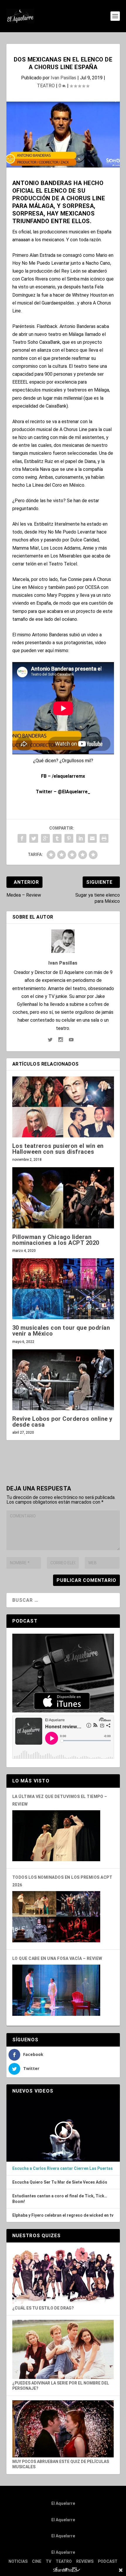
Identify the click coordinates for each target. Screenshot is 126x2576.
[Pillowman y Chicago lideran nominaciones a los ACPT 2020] (63, 1198)
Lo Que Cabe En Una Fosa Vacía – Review (57, 1958)
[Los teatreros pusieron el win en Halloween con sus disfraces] (63, 1107)
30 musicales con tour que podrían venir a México (61, 1331)
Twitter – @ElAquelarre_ (63, 792)
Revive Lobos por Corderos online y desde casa (62, 1422)
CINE (37, 2561)
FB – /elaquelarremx (63, 776)
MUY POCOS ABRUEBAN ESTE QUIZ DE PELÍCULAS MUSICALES (61, 2464)
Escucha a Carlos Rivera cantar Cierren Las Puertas (63, 2168)
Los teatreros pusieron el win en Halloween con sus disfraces (58, 1149)
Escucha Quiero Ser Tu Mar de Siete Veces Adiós (60, 2182)
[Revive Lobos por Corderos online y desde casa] (63, 1380)
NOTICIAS (18, 2561)
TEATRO (46, 86)
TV (48, 2561)
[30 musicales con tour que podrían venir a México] (63, 1289)
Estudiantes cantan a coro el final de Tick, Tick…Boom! (60, 2199)
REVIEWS (85, 2561)
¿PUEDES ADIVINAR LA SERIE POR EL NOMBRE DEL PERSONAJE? (61, 2386)
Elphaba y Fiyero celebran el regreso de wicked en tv (63, 2215)
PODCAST (108, 2561)
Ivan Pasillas (63, 78)
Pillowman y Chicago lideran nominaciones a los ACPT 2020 (56, 1240)
